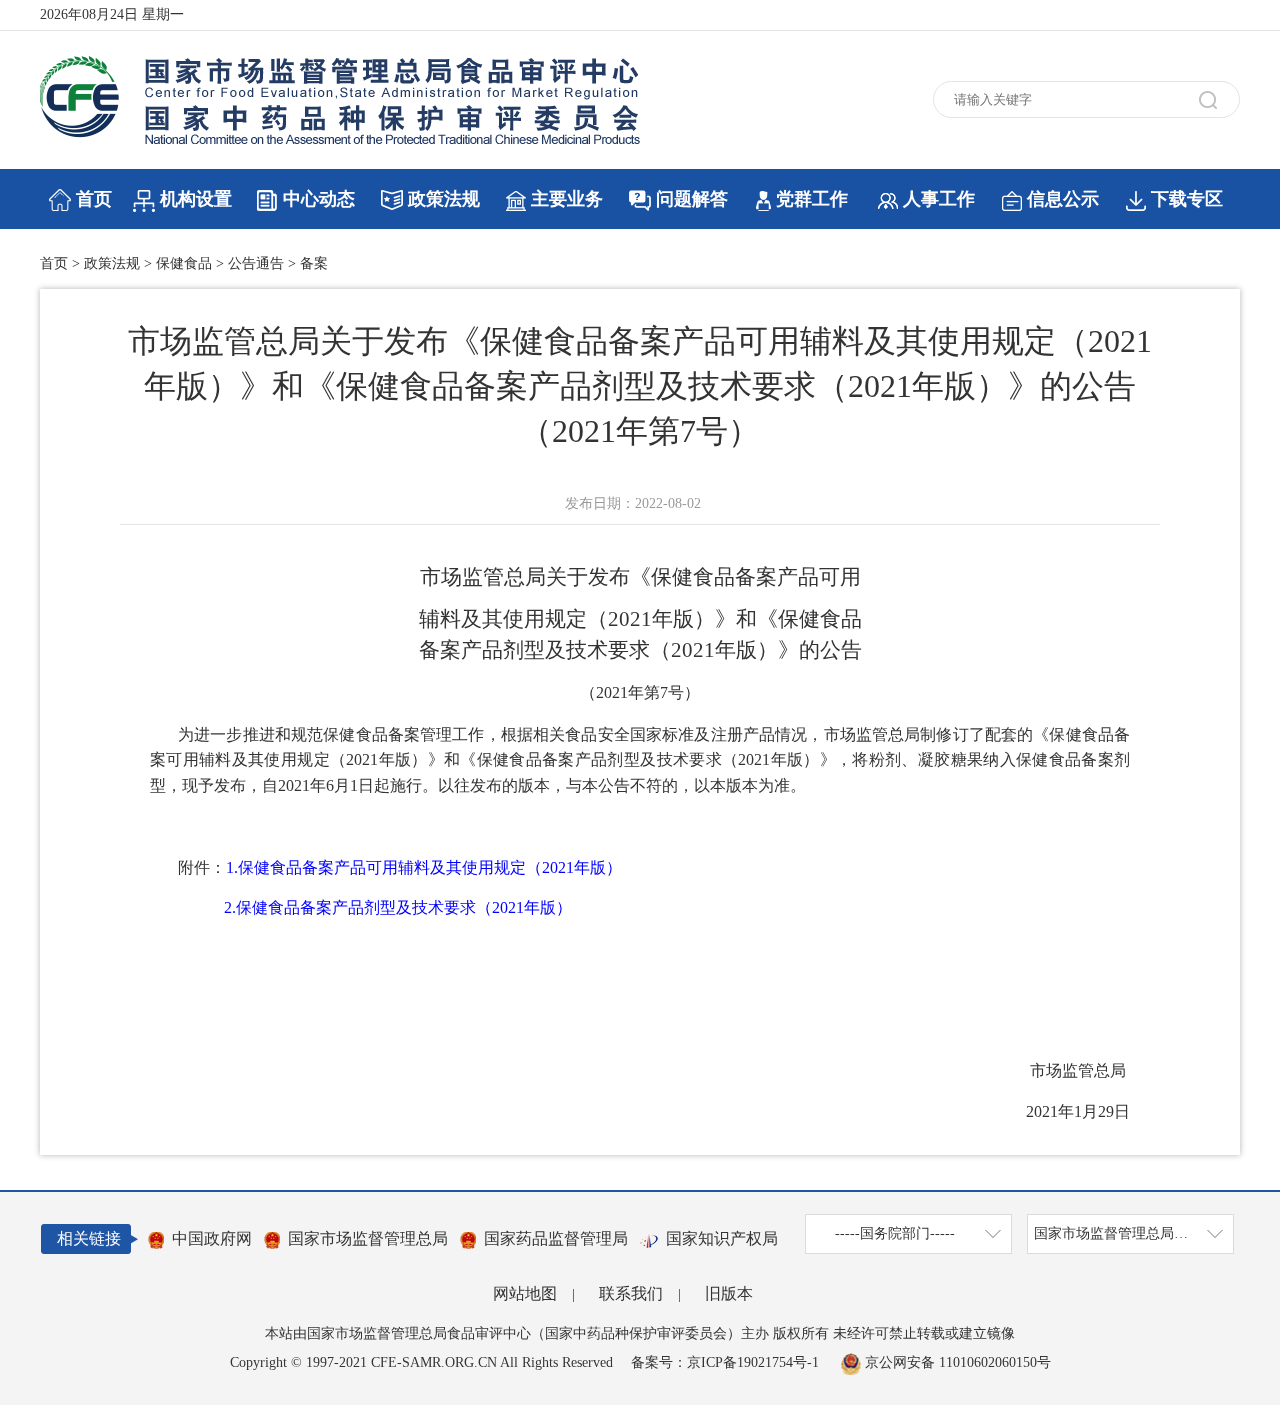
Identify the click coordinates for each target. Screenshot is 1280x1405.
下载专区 (1187, 199)
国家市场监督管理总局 (368, 1238)
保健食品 (184, 263)
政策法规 (444, 199)
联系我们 (631, 1293)
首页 (94, 199)
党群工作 (812, 199)
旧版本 (729, 1293)
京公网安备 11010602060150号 (956, 1362)
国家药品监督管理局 (556, 1238)
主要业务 (567, 199)
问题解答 (692, 199)
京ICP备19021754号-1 (753, 1362)
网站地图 (525, 1293)
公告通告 (256, 263)
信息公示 (1063, 199)
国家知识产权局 (722, 1238)
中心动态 (319, 199)
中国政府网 (212, 1238)
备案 (314, 263)
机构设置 (196, 199)
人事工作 (939, 199)
